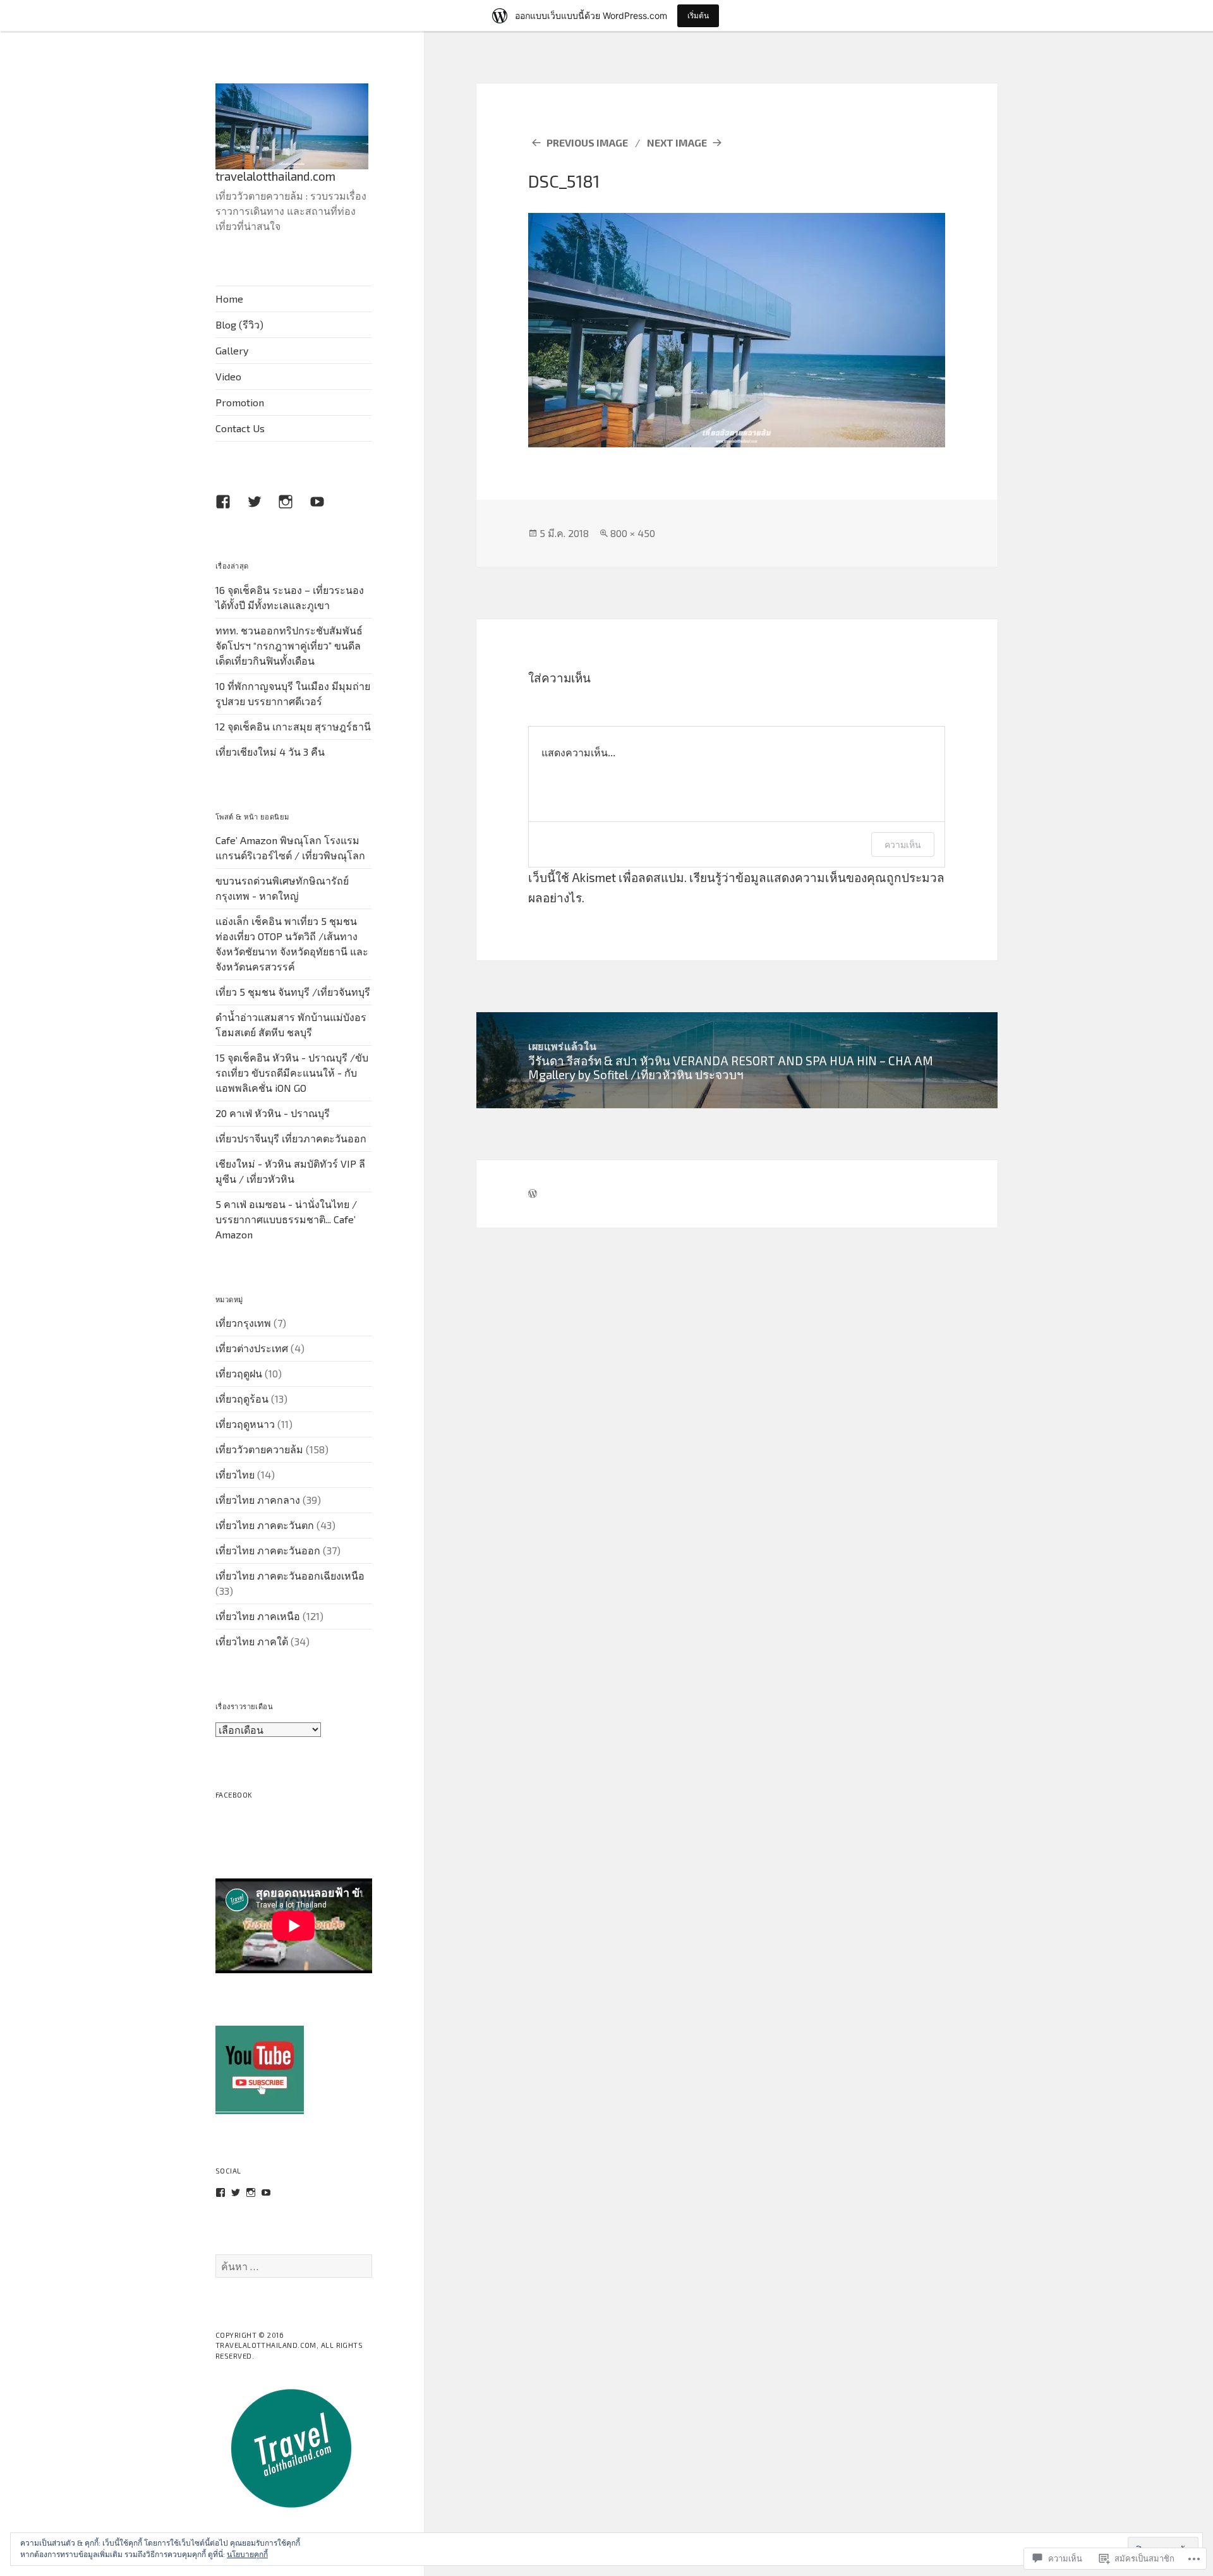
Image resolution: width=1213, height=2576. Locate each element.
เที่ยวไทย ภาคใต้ (252, 1641)
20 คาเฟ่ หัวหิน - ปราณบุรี (273, 1113)
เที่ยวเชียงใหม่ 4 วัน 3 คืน (270, 752)
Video (228, 376)
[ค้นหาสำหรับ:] (294, 2266)
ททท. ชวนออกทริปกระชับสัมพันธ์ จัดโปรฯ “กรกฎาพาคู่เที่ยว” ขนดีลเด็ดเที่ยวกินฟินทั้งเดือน (289, 645)
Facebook (234, 1795)
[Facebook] (231, 509)
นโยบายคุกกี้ (247, 2554)
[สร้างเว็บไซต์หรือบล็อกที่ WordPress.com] (533, 1194)
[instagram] (293, 509)
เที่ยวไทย (235, 1474)
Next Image (677, 142)
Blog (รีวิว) (239, 324)
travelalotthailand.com (275, 176)
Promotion (240, 402)
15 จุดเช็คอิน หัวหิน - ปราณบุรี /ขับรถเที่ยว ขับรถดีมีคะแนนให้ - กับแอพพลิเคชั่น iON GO (292, 1073)
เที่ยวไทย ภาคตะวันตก (265, 1525)
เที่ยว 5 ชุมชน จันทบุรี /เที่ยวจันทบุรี (293, 992)
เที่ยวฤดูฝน (239, 1373)
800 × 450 (633, 533)
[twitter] (262, 509)
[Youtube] (325, 509)
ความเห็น (903, 844)
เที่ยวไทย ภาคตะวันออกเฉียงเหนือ (290, 1575)
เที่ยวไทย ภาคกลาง (258, 1500)
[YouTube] (266, 2192)
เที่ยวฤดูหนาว (245, 1424)
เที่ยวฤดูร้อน (242, 1399)
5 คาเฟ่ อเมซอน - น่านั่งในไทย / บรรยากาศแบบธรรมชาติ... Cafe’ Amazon (286, 1219)
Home (229, 299)
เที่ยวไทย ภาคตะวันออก (268, 1550)
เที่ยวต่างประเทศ (252, 1348)
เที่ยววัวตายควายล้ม (259, 1449)
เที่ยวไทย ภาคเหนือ (258, 1616)
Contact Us (240, 428)
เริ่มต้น (698, 15)
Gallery (232, 350)
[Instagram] (251, 2192)
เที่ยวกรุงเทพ (243, 1323)
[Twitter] (236, 2192)
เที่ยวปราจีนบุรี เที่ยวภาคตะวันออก (291, 1138)
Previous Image (587, 142)
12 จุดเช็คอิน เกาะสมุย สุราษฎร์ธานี (293, 726)
